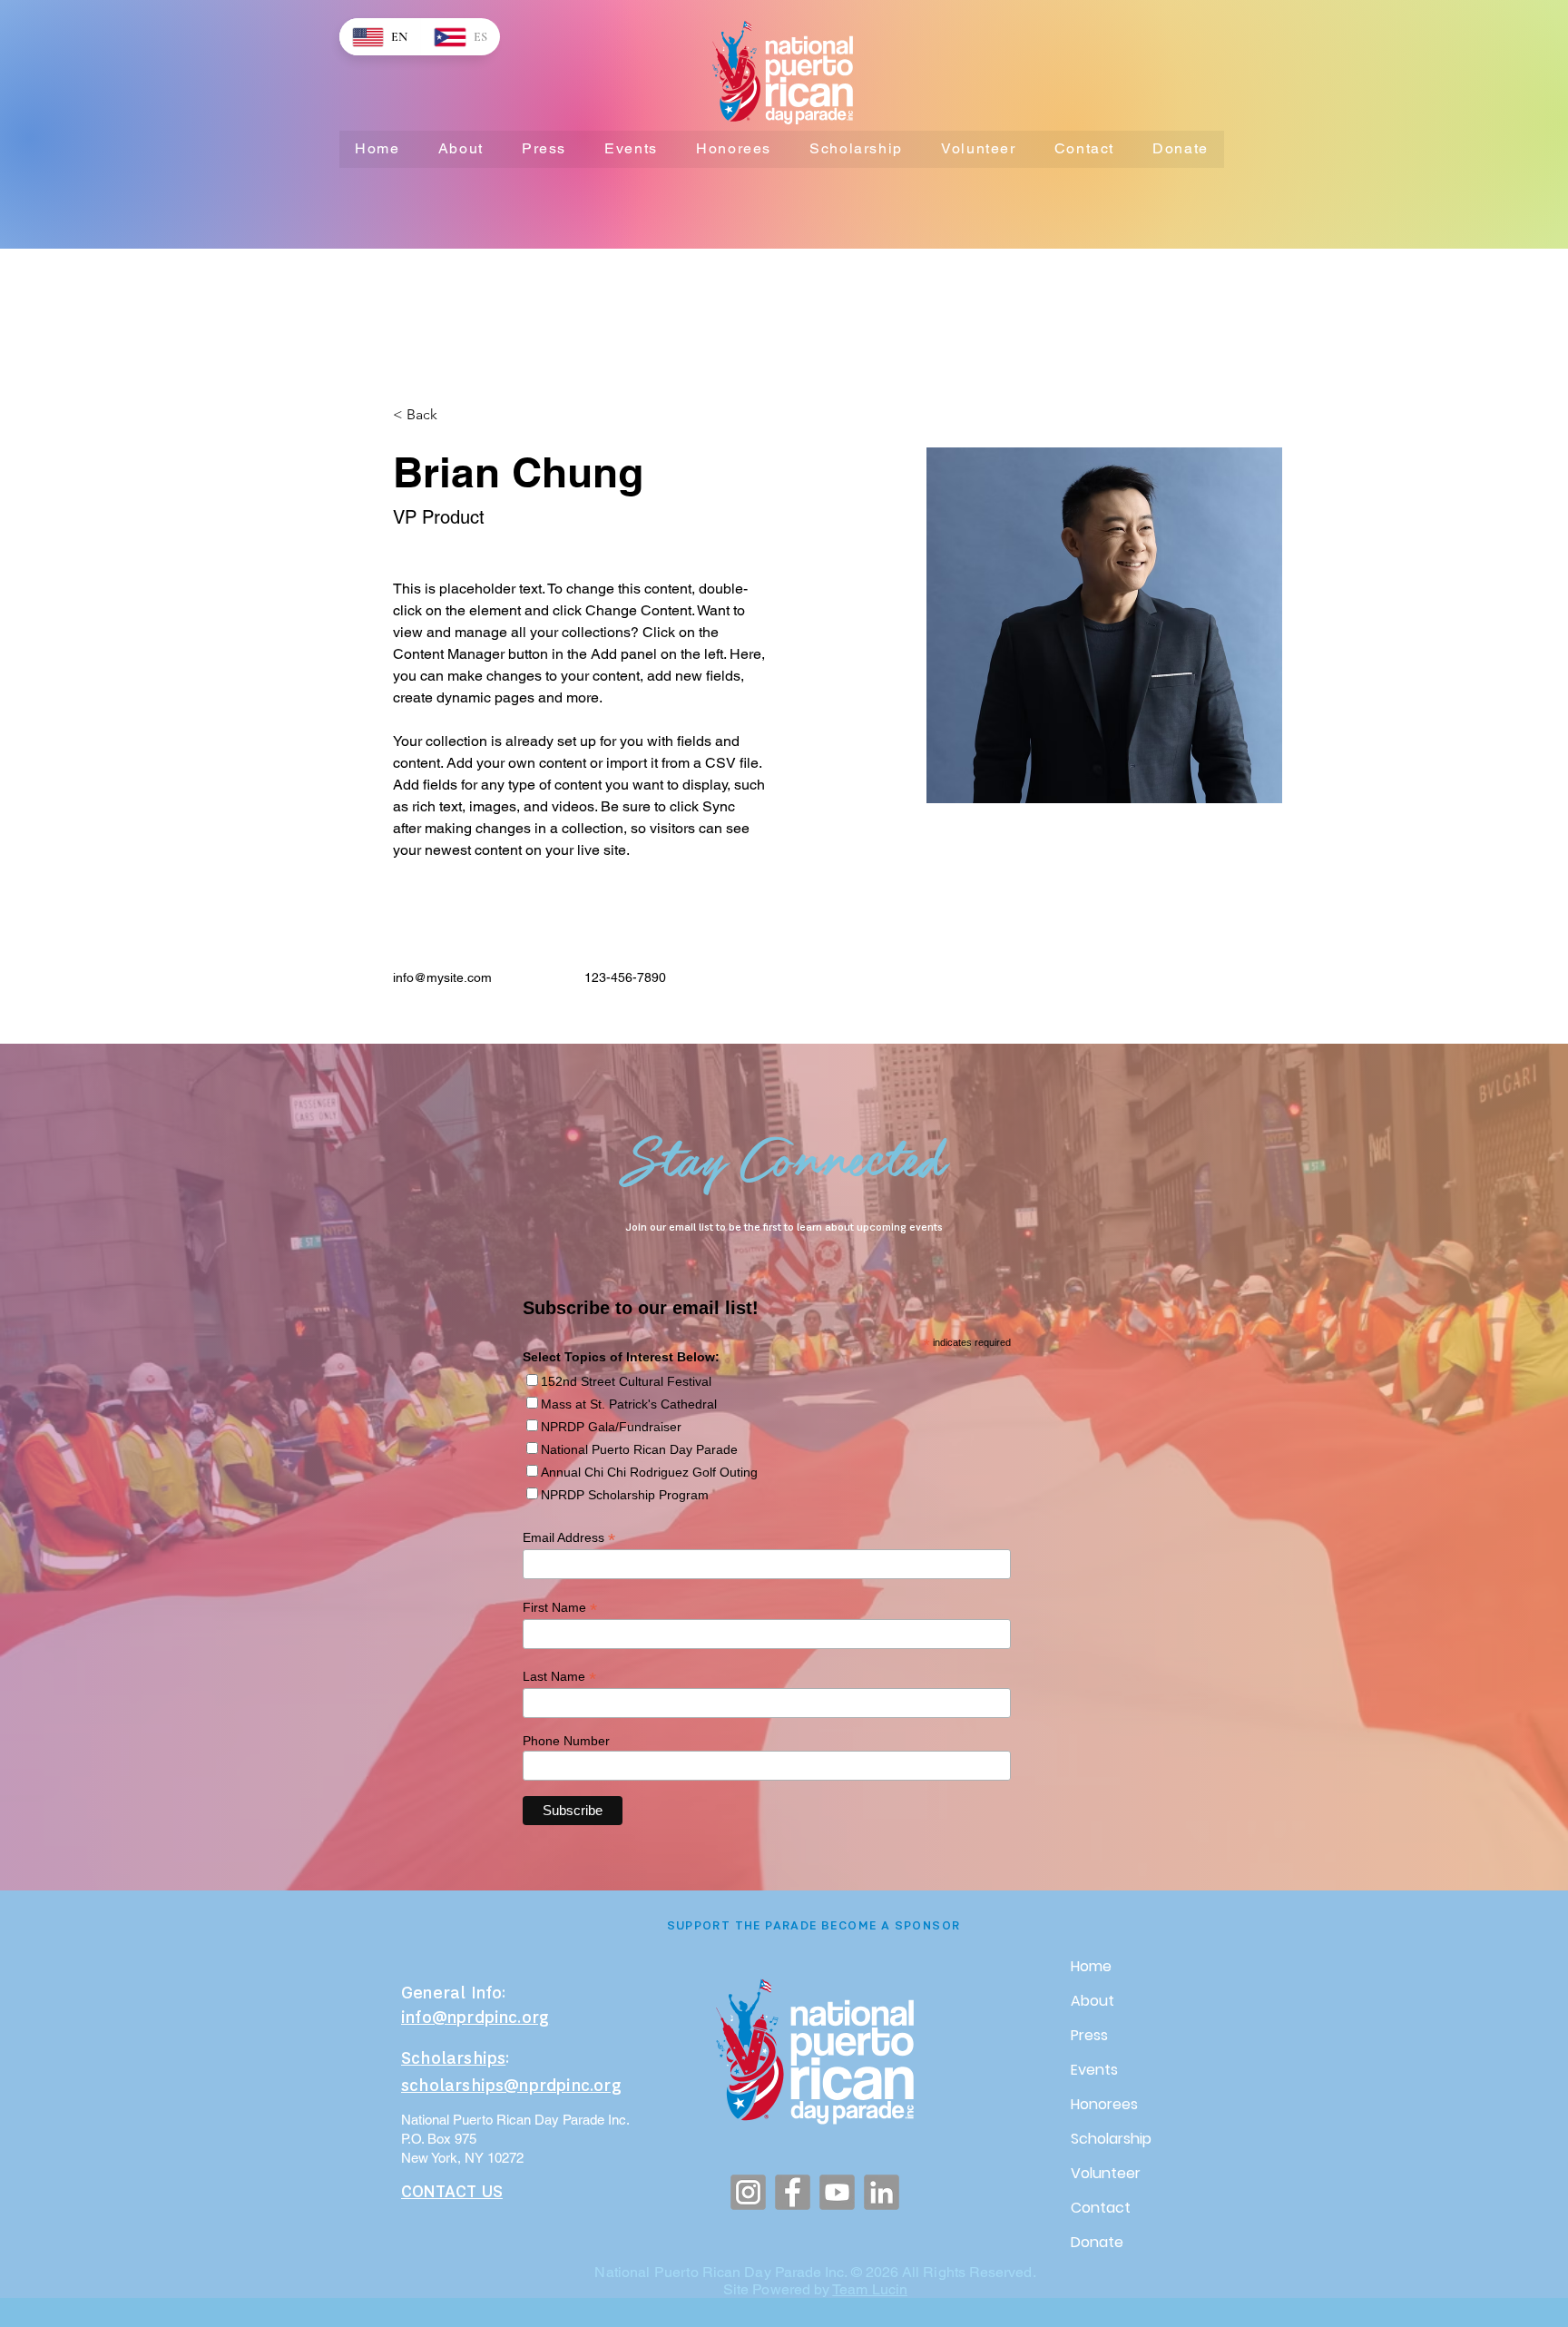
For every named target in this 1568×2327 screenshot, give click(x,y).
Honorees (1104, 2104)
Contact (1101, 2208)
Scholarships (453, 2060)
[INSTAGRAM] (748, 2192)
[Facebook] (793, 2192)
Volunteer (1106, 2173)
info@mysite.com (442, 977)
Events (1094, 2070)
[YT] (837, 2192)
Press (1089, 2035)
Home (1091, 1966)
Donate (1097, 2242)
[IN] (882, 2192)
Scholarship (1111, 2139)
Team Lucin (870, 2289)
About (1093, 2001)
